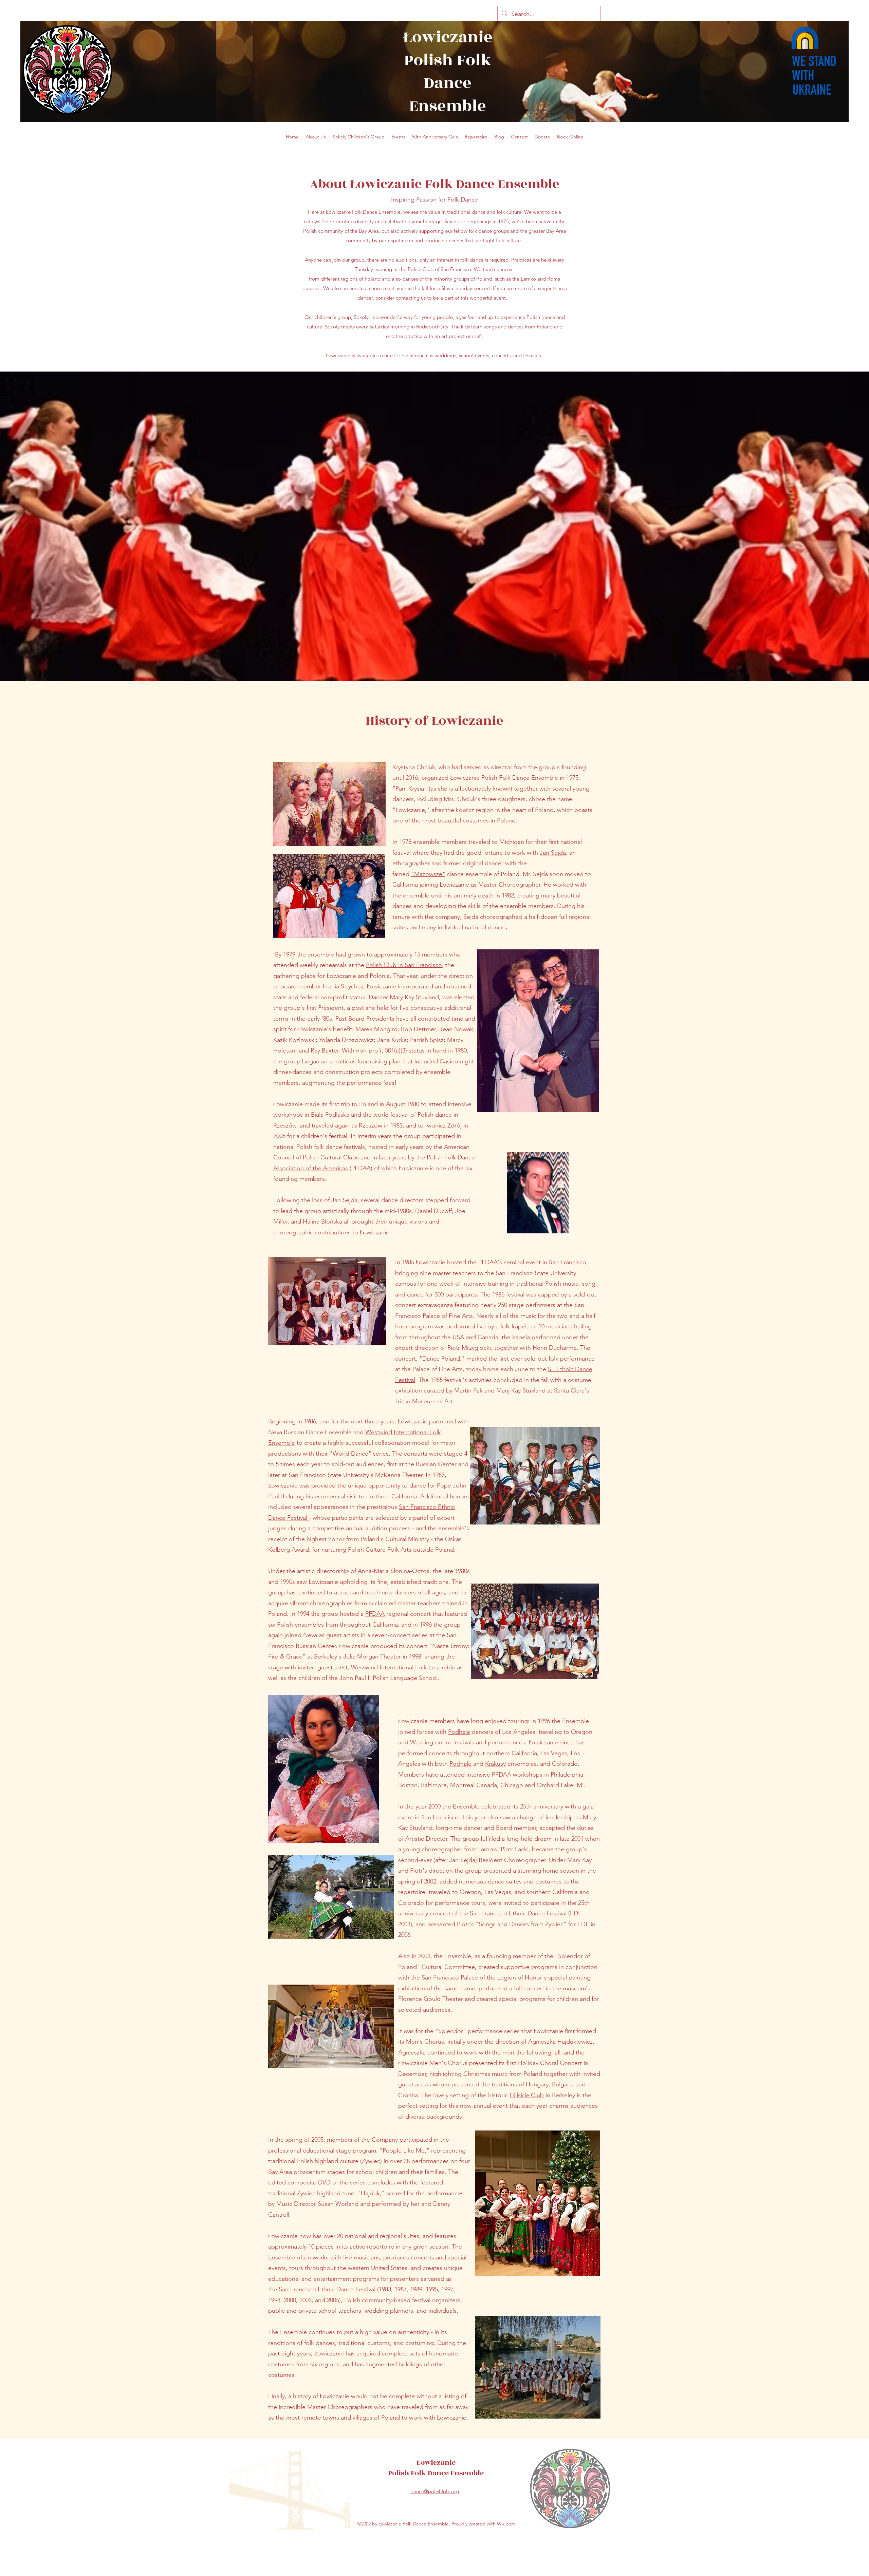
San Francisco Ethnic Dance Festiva (326, 2289)
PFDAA (502, 1775)
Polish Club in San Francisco (404, 965)
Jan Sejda (553, 853)
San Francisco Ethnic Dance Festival (518, 1913)
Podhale (459, 1732)
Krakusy (495, 1764)
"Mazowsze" (428, 874)
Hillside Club (527, 2095)
